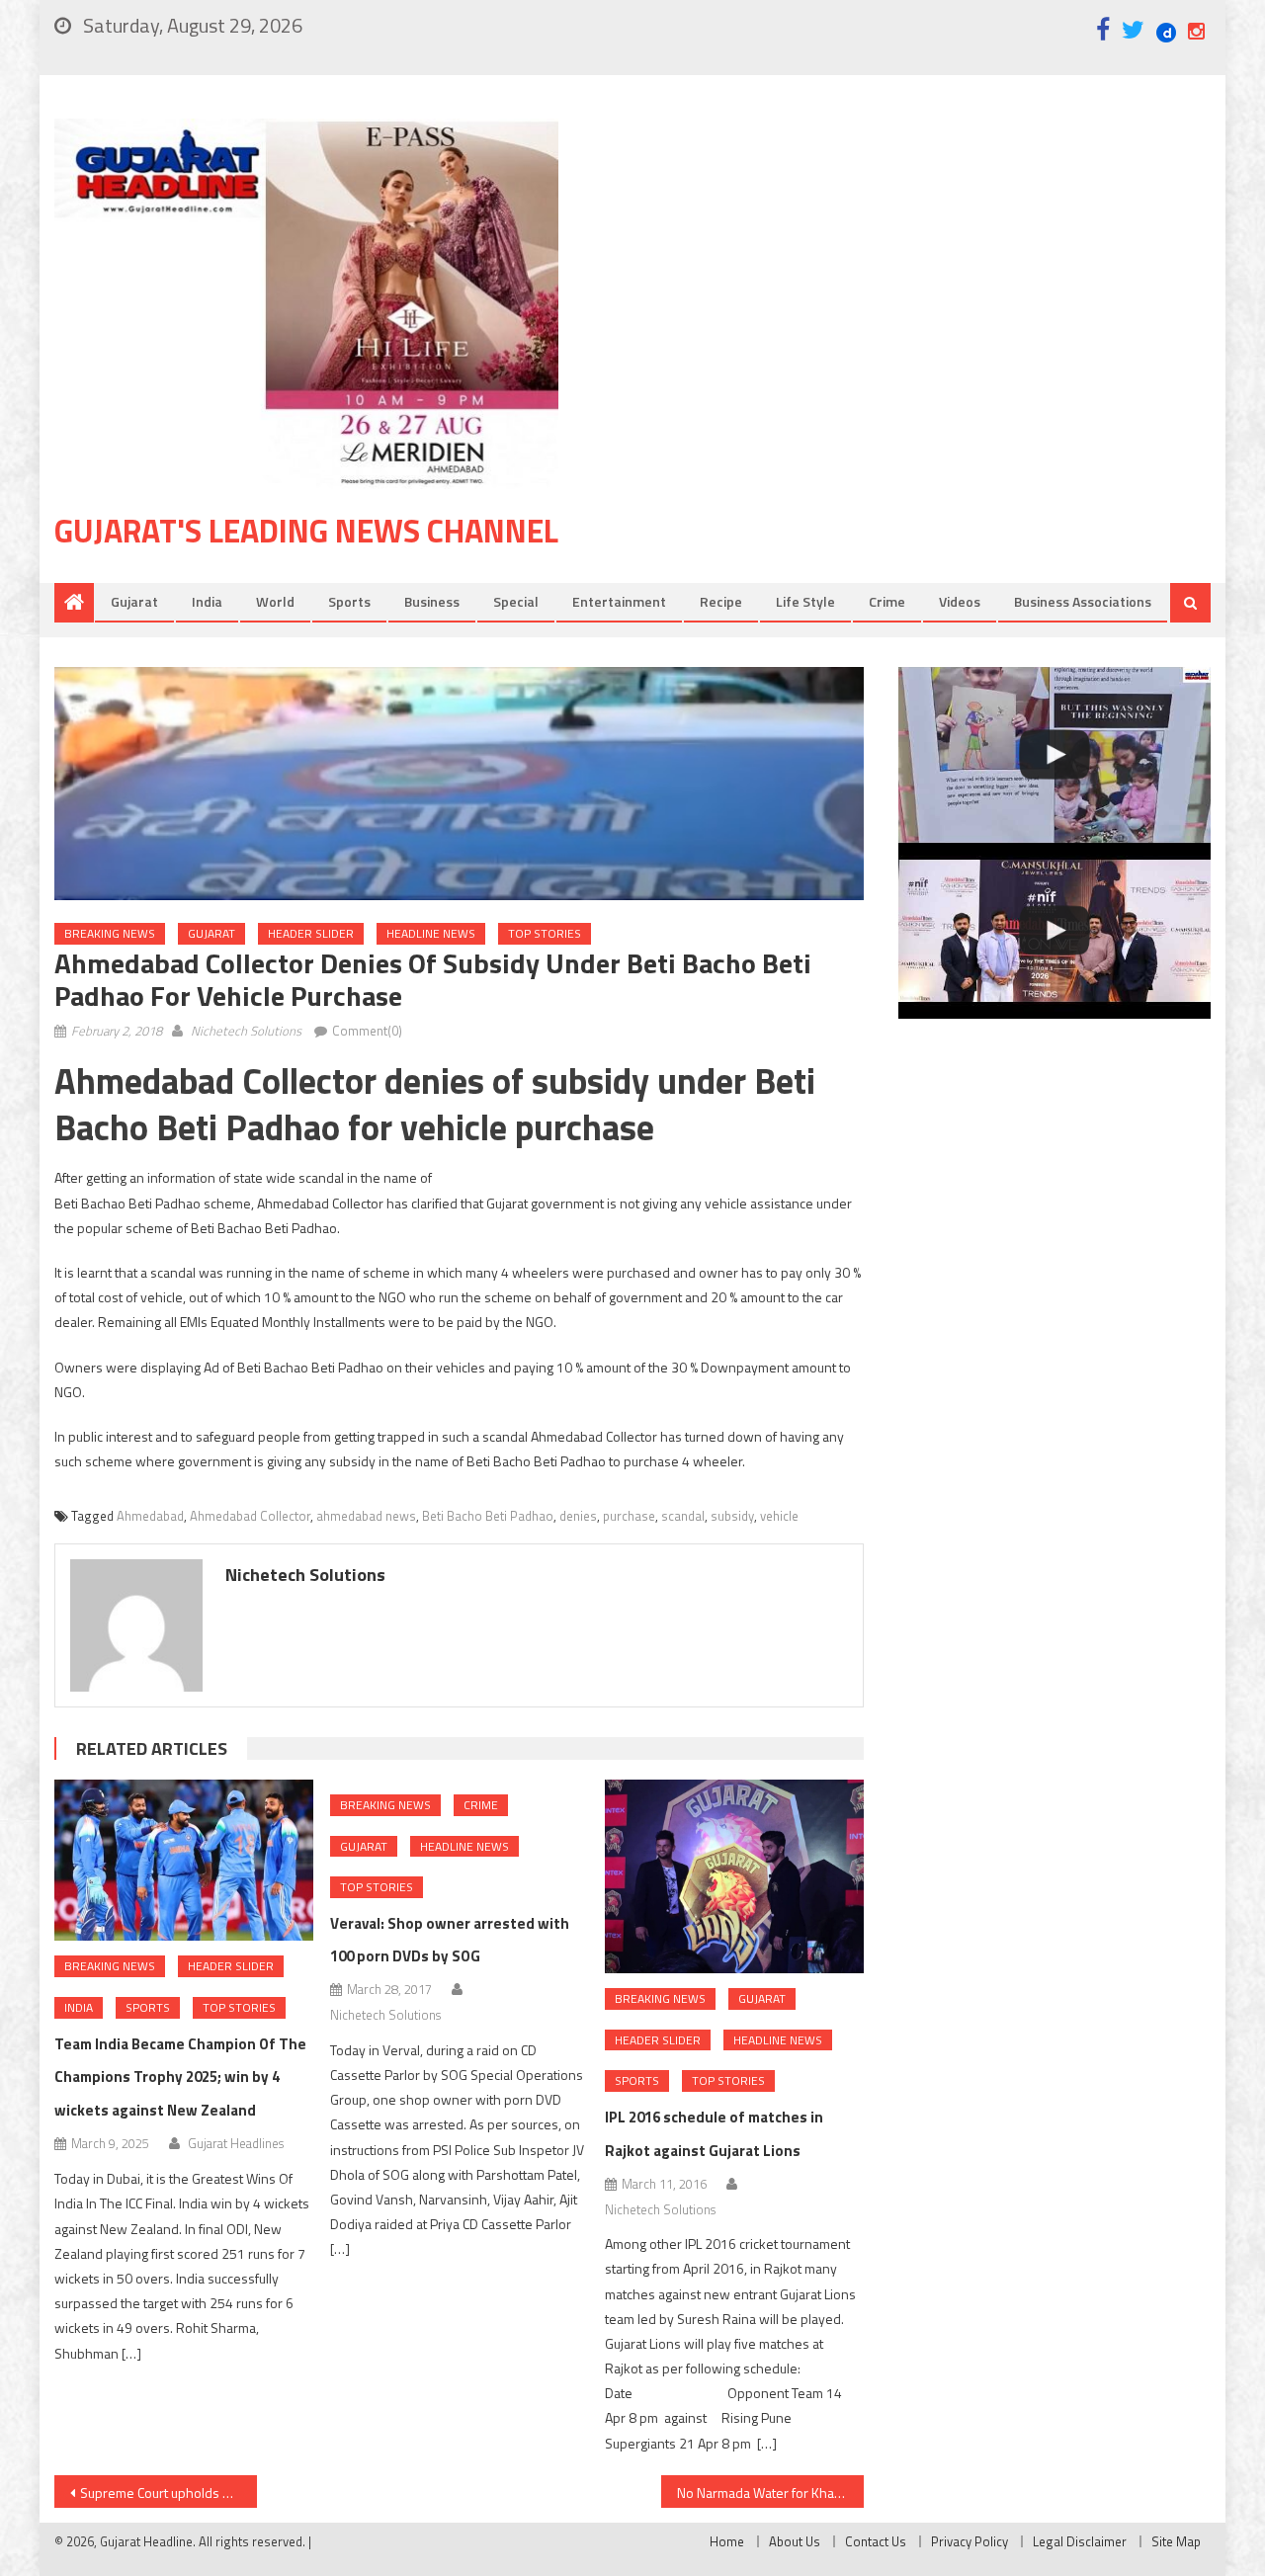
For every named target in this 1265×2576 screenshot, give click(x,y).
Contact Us (876, 2541)
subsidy (732, 1516)
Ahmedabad (150, 1516)
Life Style (805, 601)
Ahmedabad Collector (250, 1516)
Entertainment (619, 601)
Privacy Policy (970, 2541)
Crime (887, 601)
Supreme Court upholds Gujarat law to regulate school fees (169, 2493)
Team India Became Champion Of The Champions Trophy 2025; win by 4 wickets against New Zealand (180, 2077)
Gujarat (134, 601)
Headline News (431, 933)
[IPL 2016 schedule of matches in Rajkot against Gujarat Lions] (734, 1876)
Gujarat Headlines (236, 2143)
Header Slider (311, 933)
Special (516, 601)
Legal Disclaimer (1080, 2541)
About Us (795, 2541)
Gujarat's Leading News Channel (306, 531)
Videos (960, 601)
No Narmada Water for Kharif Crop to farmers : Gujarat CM (770, 2493)
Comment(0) (367, 1031)
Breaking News (110, 933)
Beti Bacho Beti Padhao (488, 1516)
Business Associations (1083, 601)
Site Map (1176, 2541)
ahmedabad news (366, 1516)
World (275, 601)
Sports (349, 601)
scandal (683, 1516)
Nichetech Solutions (246, 1031)
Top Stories (545, 933)
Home (727, 2541)
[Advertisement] (914, 276)
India (207, 601)
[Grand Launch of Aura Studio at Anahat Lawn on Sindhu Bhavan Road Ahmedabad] (1054, 755)
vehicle (779, 1516)
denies (578, 1516)
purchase (629, 1516)
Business (432, 601)
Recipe (721, 601)
